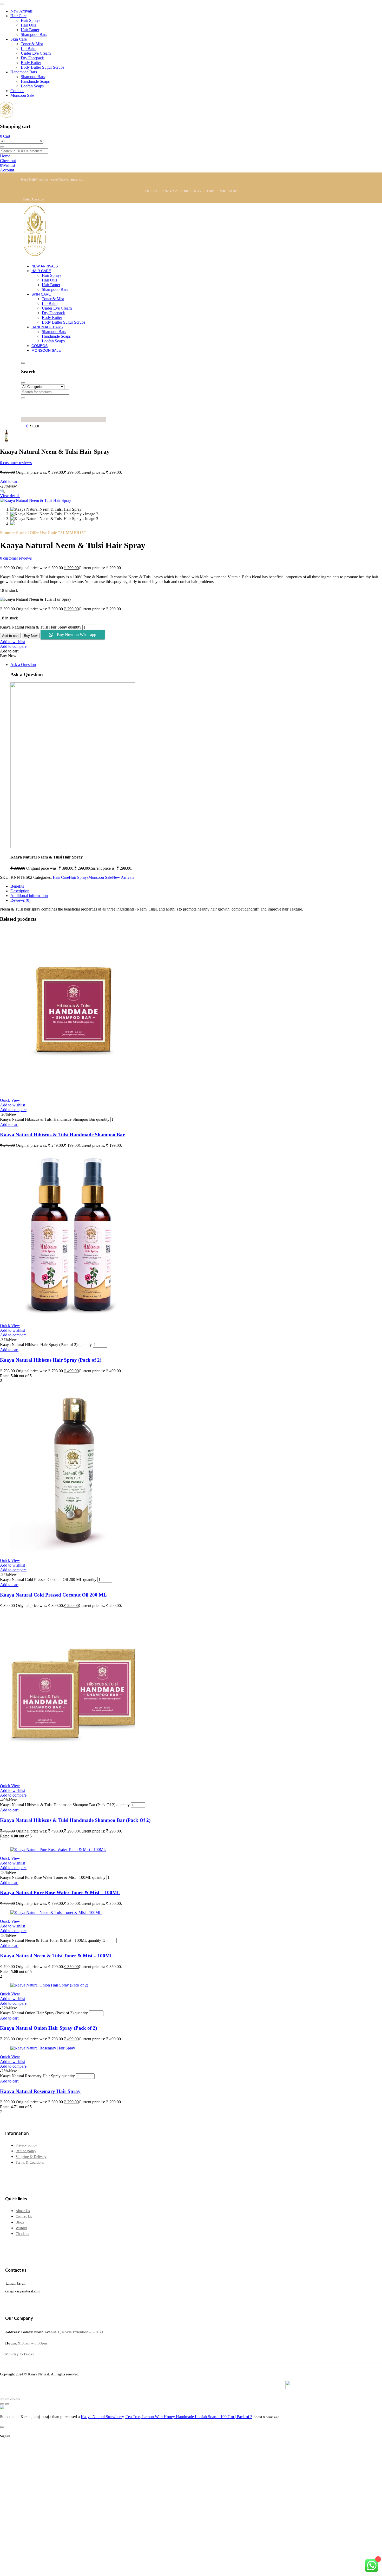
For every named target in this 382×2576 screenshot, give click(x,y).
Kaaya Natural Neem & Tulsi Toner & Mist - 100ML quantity (51, 1940)
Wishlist (21, 2228)
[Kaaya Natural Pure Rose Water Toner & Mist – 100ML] (58, 1850)
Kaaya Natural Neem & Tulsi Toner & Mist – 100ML (57, 1956)
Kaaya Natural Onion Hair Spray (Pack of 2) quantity (44, 2013)
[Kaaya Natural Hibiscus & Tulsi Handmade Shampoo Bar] (73, 1091)
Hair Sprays (79, 877)
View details (10, 496)
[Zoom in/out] (2, 2399)
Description (20, 891)
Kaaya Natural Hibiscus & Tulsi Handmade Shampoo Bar (62, 1135)
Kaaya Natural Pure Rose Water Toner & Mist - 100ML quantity (53, 1877)
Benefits (17, 886)
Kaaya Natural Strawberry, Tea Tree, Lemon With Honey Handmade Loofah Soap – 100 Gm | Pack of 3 (167, 2417)
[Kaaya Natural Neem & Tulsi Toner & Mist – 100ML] (56, 1912)
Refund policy (26, 2151)
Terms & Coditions (30, 2162)
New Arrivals (123, 877)
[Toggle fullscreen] (7, 2399)
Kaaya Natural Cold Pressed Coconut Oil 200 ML (53, 1595)
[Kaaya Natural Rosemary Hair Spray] (43, 2048)
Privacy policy (26, 2145)
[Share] (12, 2399)
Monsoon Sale (100, 877)
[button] (3, 491)
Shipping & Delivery (31, 2157)
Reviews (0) (20, 900)
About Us (23, 2211)
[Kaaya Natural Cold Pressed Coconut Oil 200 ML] (73, 1552)
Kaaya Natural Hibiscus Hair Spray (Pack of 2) (51, 1360)
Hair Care (61, 877)
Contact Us (24, 2217)
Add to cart (9, 481)
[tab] (196, 886)
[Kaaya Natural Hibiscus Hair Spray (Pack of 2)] (73, 1317)
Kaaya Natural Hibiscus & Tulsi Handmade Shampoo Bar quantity (55, 1119)
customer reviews (16, 463)
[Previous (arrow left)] (2, 2404)
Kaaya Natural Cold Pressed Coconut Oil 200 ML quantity (48, 1579)
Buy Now (31, 636)
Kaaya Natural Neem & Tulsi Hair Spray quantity (41, 627)
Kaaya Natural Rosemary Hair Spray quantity (37, 2076)
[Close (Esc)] (18, 2399)
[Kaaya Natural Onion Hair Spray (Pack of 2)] (49, 1985)
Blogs (20, 2222)
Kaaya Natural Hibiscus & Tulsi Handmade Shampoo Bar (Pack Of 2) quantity (65, 1805)
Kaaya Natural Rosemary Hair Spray (40, 2091)
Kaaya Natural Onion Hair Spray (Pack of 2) (48, 2028)
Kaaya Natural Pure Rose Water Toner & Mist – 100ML (60, 1892)
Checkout (22, 2234)
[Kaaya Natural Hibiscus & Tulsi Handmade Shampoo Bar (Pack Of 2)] (73, 1777)
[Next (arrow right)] (7, 2404)
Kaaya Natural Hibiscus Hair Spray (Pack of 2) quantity (46, 1345)
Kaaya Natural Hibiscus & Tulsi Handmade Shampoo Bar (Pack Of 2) (75, 1820)
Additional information (29, 896)
